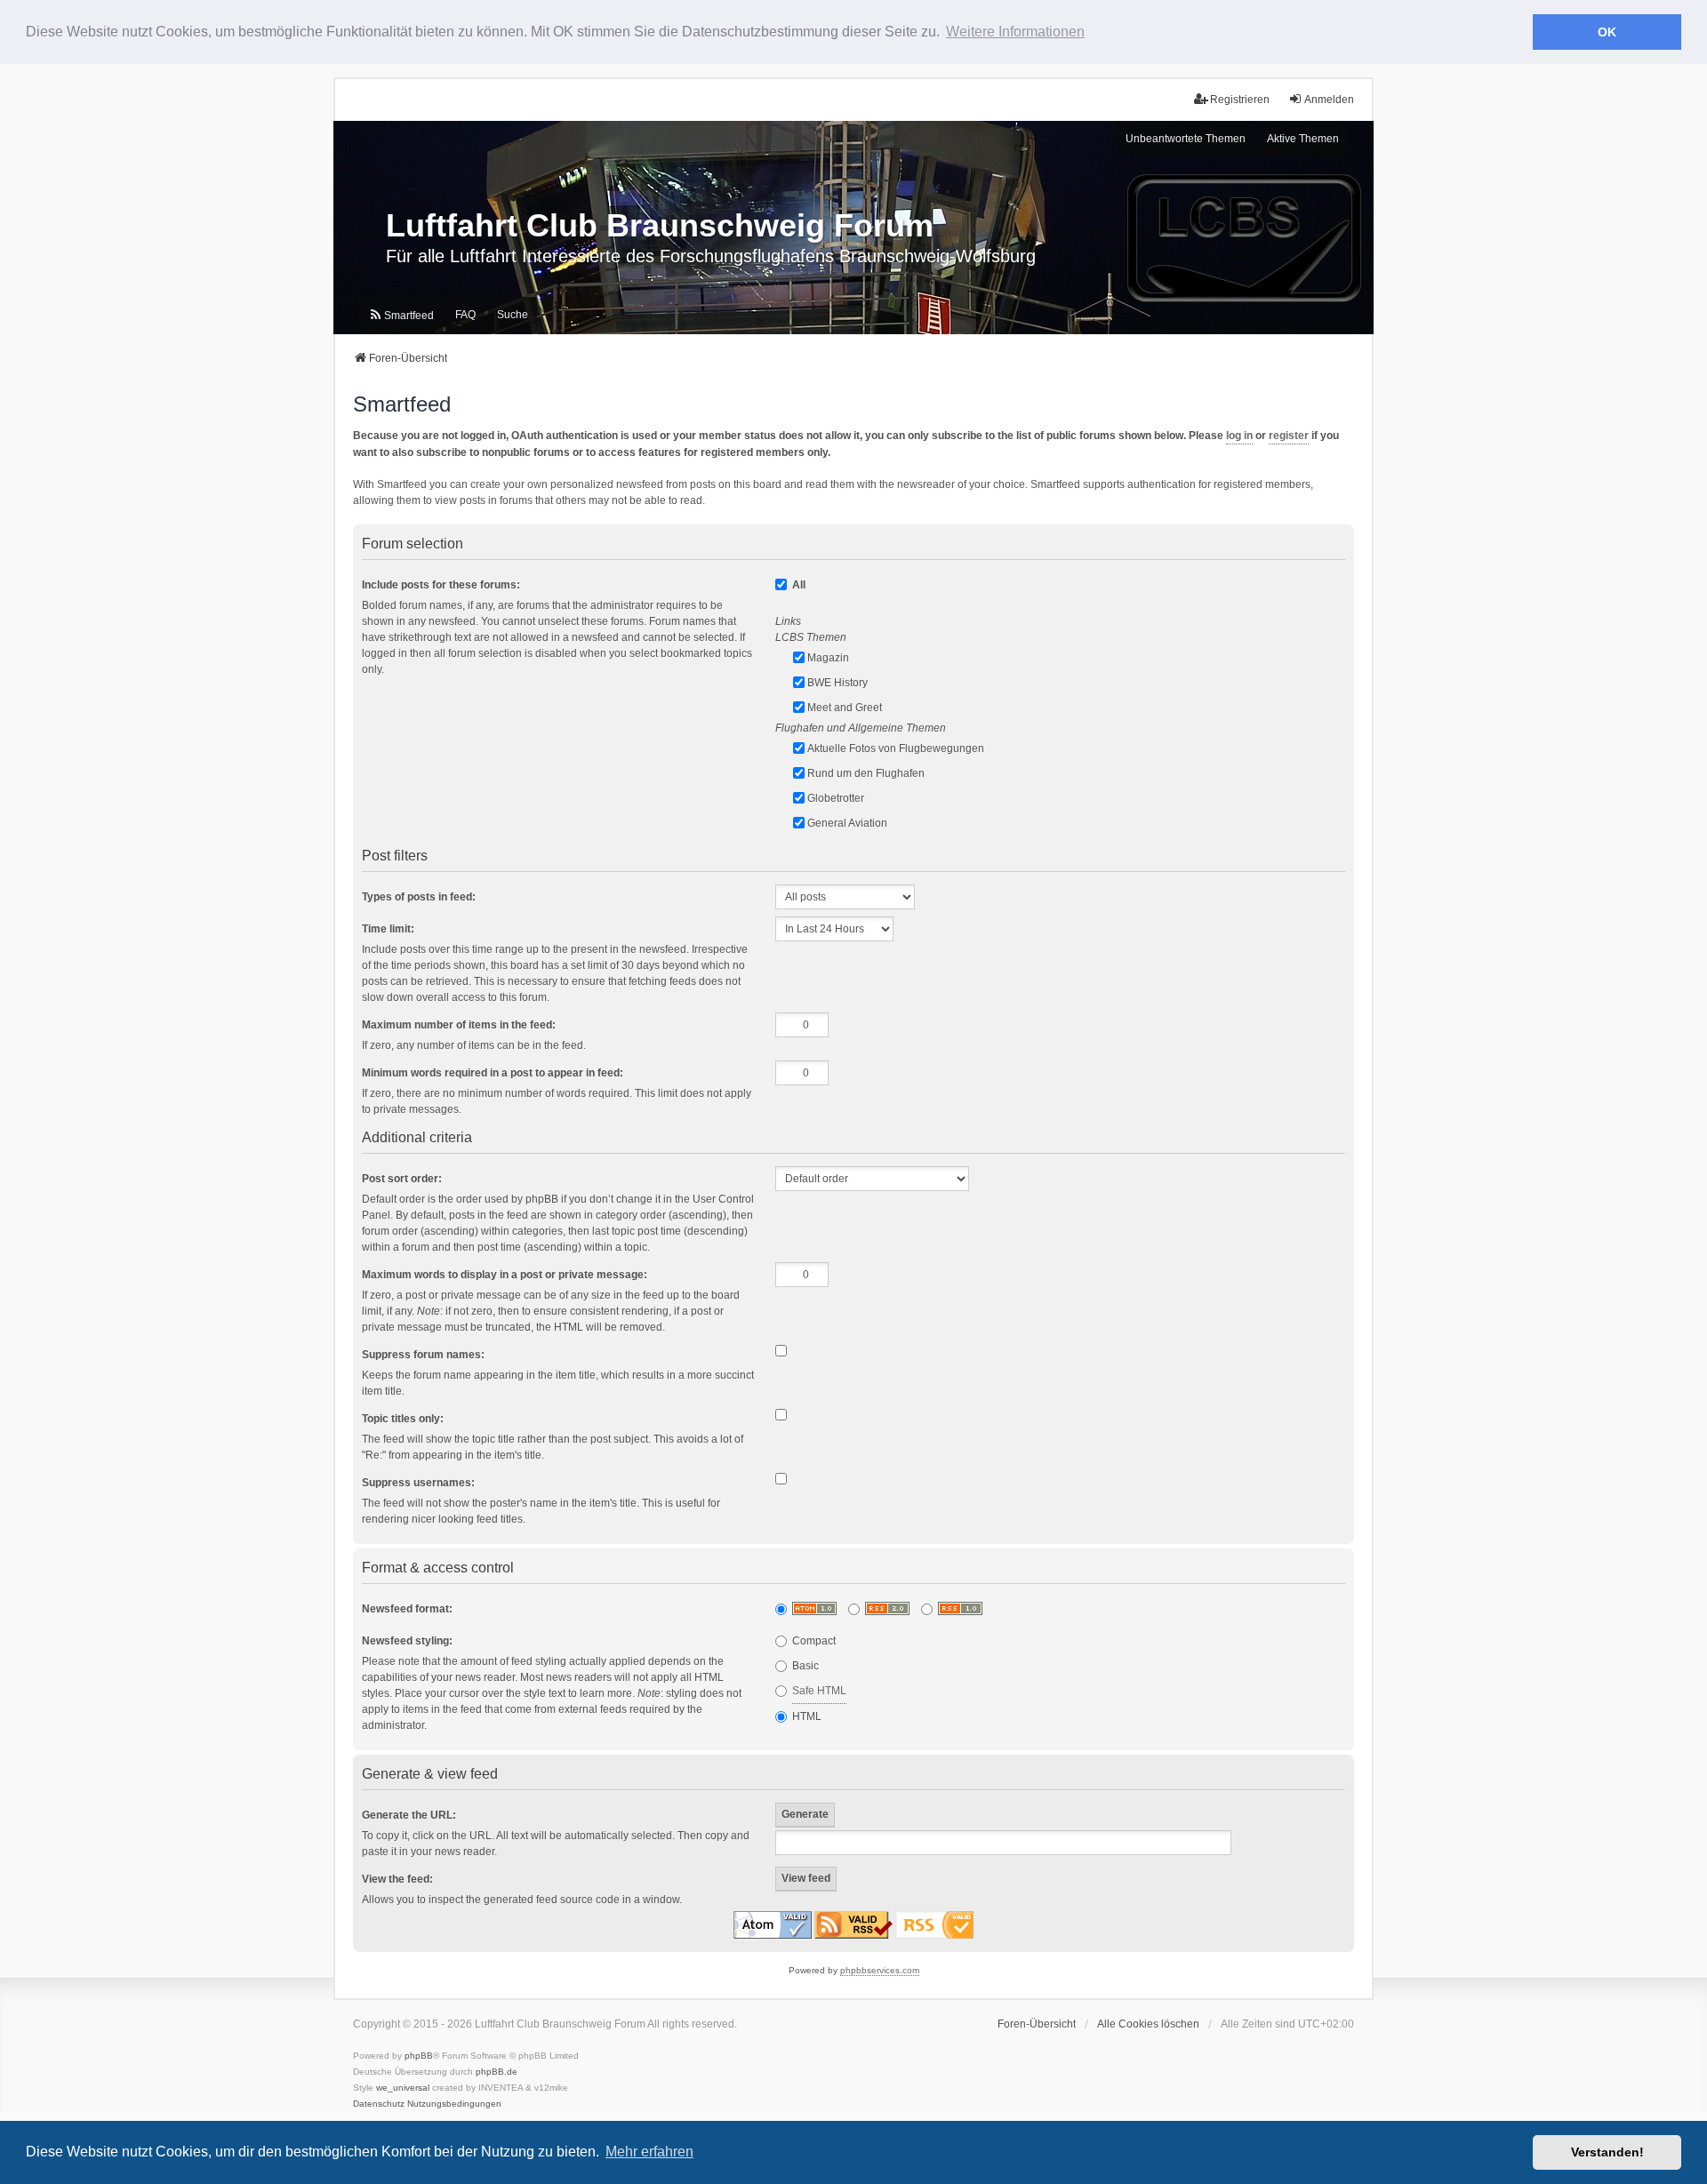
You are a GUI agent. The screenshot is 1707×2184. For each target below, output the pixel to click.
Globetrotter (836, 798)
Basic (804, 1666)
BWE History (837, 683)
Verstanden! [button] (1607, 2152)
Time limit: (388, 929)
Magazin (828, 658)
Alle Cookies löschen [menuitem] (1148, 2024)
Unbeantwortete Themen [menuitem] (1186, 139)
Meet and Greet (845, 708)
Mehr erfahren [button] (649, 2152)
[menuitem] (401, 316)
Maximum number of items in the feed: (459, 1025)
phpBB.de (497, 2072)
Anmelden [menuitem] (1329, 100)
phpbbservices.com (880, 1970)
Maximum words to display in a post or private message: (505, 1275)
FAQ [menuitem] (465, 315)
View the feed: (397, 1879)
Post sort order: (402, 1179)
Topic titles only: (403, 1419)
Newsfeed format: (407, 1609)
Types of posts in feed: (419, 897)
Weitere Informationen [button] (1015, 32)
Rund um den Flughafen (866, 773)
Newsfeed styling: (407, 1641)
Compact (813, 1641)
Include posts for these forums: (441, 585)
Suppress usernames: (418, 1483)
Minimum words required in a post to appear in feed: (493, 1073)
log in (1239, 436)
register (1289, 436)
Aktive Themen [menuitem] (1303, 139)
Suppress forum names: (423, 1355)
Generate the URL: (409, 1815)
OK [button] (1607, 32)
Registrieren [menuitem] (1240, 100)
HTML (805, 1716)
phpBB (419, 2056)
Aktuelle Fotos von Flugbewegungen (896, 748)
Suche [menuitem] (513, 315)
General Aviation (847, 823)
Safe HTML (819, 1691)
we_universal (403, 2088)
